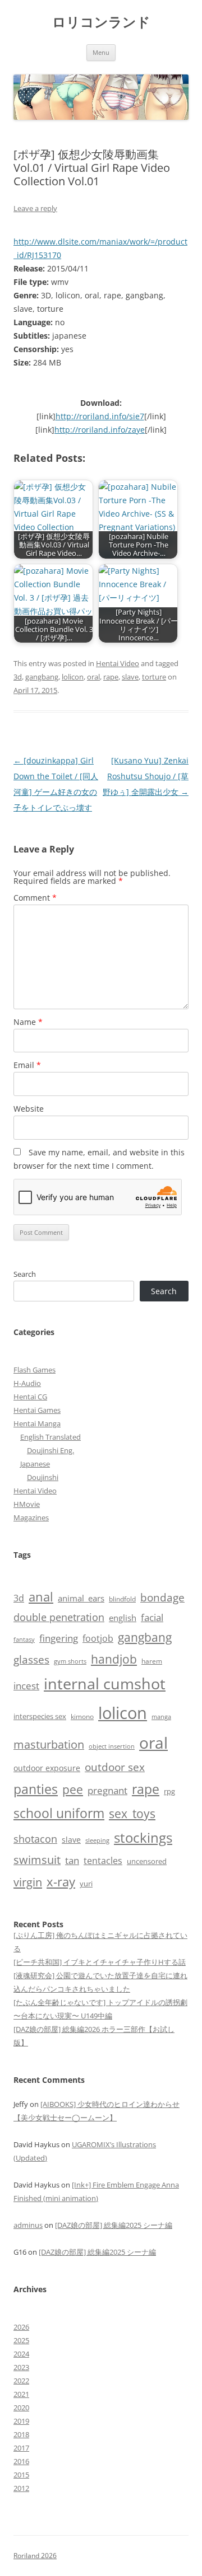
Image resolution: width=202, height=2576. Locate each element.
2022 (21, 2381)
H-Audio (27, 1383)
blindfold (122, 1599)
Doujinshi (43, 1477)
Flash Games (35, 1370)
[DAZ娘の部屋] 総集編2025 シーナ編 (114, 2225)
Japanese (35, 1464)
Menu (101, 52)
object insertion (112, 1746)
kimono (82, 1716)
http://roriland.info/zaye (100, 430)
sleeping (97, 1840)
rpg (169, 1791)
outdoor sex (115, 1767)
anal (41, 1597)
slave (130, 677)
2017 (21, 2448)
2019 (21, 2421)
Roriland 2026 (35, 2556)
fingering (59, 1638)
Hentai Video (118, 663)
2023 (21, 2367)
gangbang (42, 677)
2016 (21, 2461)
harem (152, 1661)
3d (18, 677)
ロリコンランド (101, 22)
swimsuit (37, 1860)
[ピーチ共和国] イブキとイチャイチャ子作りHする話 (100, 1962)
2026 (21, 2327)
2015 (21, 2475)
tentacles (103, 1861)
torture (154, 677)
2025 (21, 2340)
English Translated (50, 1437)
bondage (162, 1597)
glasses (31, 1659)
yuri (86, 1884)
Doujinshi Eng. (50, 1450)
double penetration (59, 1617)
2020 (21, 2408)
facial (152, 1617)
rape (111, 677)
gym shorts (70, 1661)
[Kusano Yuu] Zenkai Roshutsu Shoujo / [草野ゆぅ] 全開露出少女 (146, 776)
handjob (114, 1659)
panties (36, 1789)
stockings (143, 1837)
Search (25, 1274)
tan (72, 1860)
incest (26, 1686)
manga (161, 1716)
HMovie (27, 1504)
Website (29, 1109)
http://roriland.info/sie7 (100, 416)
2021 (21, 2394)
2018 (21, 2434)
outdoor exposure (47, 1768)
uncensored (147, 1861)
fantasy (24, 1639)
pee (73, 1790)
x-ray (61, 1882)
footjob (98, 1638)
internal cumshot (105, 1683)
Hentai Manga (37, 1423)
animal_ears (81, 1598)
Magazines (31, 1518)
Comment (35, 898)
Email (27, 1065)
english (123, 1618)
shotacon (35, 1839)
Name (28, 1022)
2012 (21, 2488)
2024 (21, 2354)
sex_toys (132, 1813)
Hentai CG (30, 1397)
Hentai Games (37, 1410)
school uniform (59, 1813)
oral (93, 677)
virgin (28, 1882)
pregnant (107, 1790)
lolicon (73, 677)
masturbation (49, 1744)
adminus (28, 2225)
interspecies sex (40, 1716)
